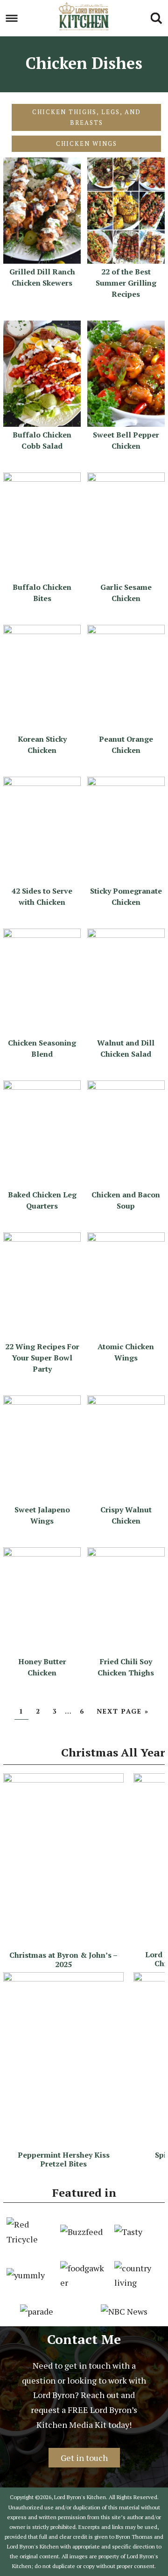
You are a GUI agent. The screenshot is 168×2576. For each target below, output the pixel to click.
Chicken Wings (87, 143)
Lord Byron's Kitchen (84, 16)
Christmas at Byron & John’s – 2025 (63, 1959)
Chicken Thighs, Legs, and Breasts (87, 117)
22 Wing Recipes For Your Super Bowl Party (42, 1358)
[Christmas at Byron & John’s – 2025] (63, 1779)
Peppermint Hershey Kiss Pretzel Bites (64, 2159)
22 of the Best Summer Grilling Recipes (126, 283)
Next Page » (123, 1711)
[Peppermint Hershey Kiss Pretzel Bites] (63, 1978)
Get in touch (84, 2458)
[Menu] (12, 18)
